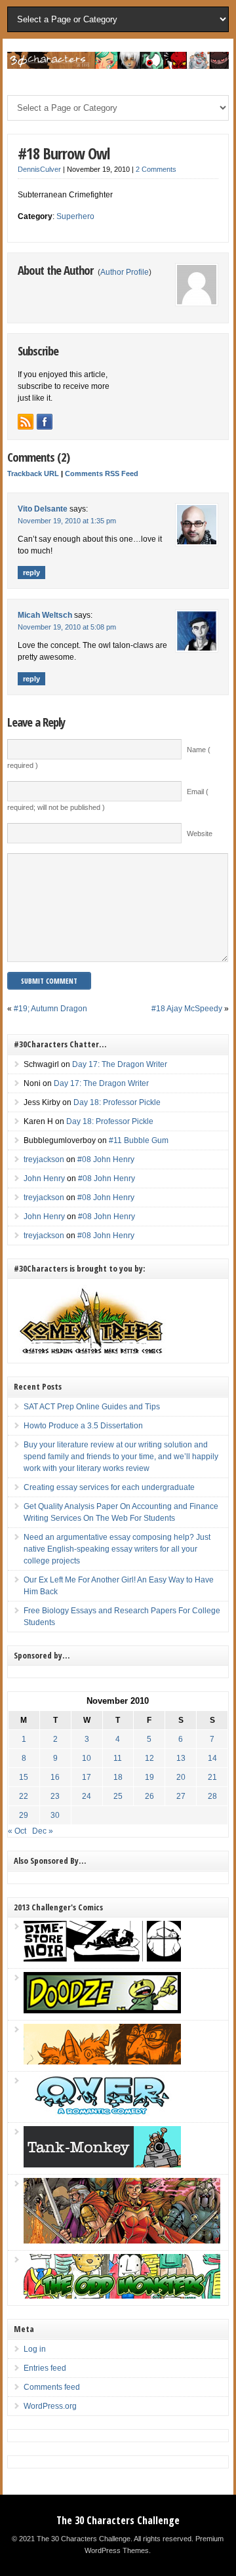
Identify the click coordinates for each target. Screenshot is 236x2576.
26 (149, 1796)
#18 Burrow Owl (64, 153)
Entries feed (45, 2368)
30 (55, 1815)
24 (87, 1796)
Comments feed (52, 2387)
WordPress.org (50, 2406)
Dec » (43, 1831)
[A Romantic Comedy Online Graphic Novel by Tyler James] (102, 2113)
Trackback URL (33, 473)
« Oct (17, 1831)
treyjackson (44, 1159)
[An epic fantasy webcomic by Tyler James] (122, 2241)
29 (24, 1815)
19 (149, 1777)
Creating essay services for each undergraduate (109, 1487)
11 (118, 1758)
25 (118, 1796)
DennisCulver (39, 169)
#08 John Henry (106, 1159)
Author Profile (125, 272)
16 (55, 1777)
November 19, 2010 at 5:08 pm (67, 627)
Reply (31, 573)
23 (55, 1796)
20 (181, 1777)
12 (149, 1758)
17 (87, 1777)
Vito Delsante (43, 509)
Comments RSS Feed (102, 473)
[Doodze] (102, 2011)
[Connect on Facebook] (45, 422)
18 (118, 1777)
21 (212, 1777)
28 (212, 1796)
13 (181, 1758)
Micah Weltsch (45, 615)
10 (87, 1758)
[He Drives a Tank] (102, 2165)
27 (181, 1796)
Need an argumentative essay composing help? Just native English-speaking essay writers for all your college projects (117, 1549)
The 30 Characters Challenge (118, 2520)
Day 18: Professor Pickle (117, 1102)
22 (24, 1796)
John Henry (44, 1178)
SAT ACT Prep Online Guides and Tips (92, 1407)
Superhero (75, 216)
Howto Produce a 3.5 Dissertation (83, 1426)
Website (200, 834)
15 (24, 1777)
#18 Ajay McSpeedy (187, 1009)
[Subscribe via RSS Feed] (26, 422)
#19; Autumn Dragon (50, 1009)
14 (212, 1758)
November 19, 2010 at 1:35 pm (67, 521)
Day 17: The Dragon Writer (120, 1064)
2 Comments (156, 169)
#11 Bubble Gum (139, 1140)
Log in (35, 2349)
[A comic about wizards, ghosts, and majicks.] (102, 2062)
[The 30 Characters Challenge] (118, 66)
